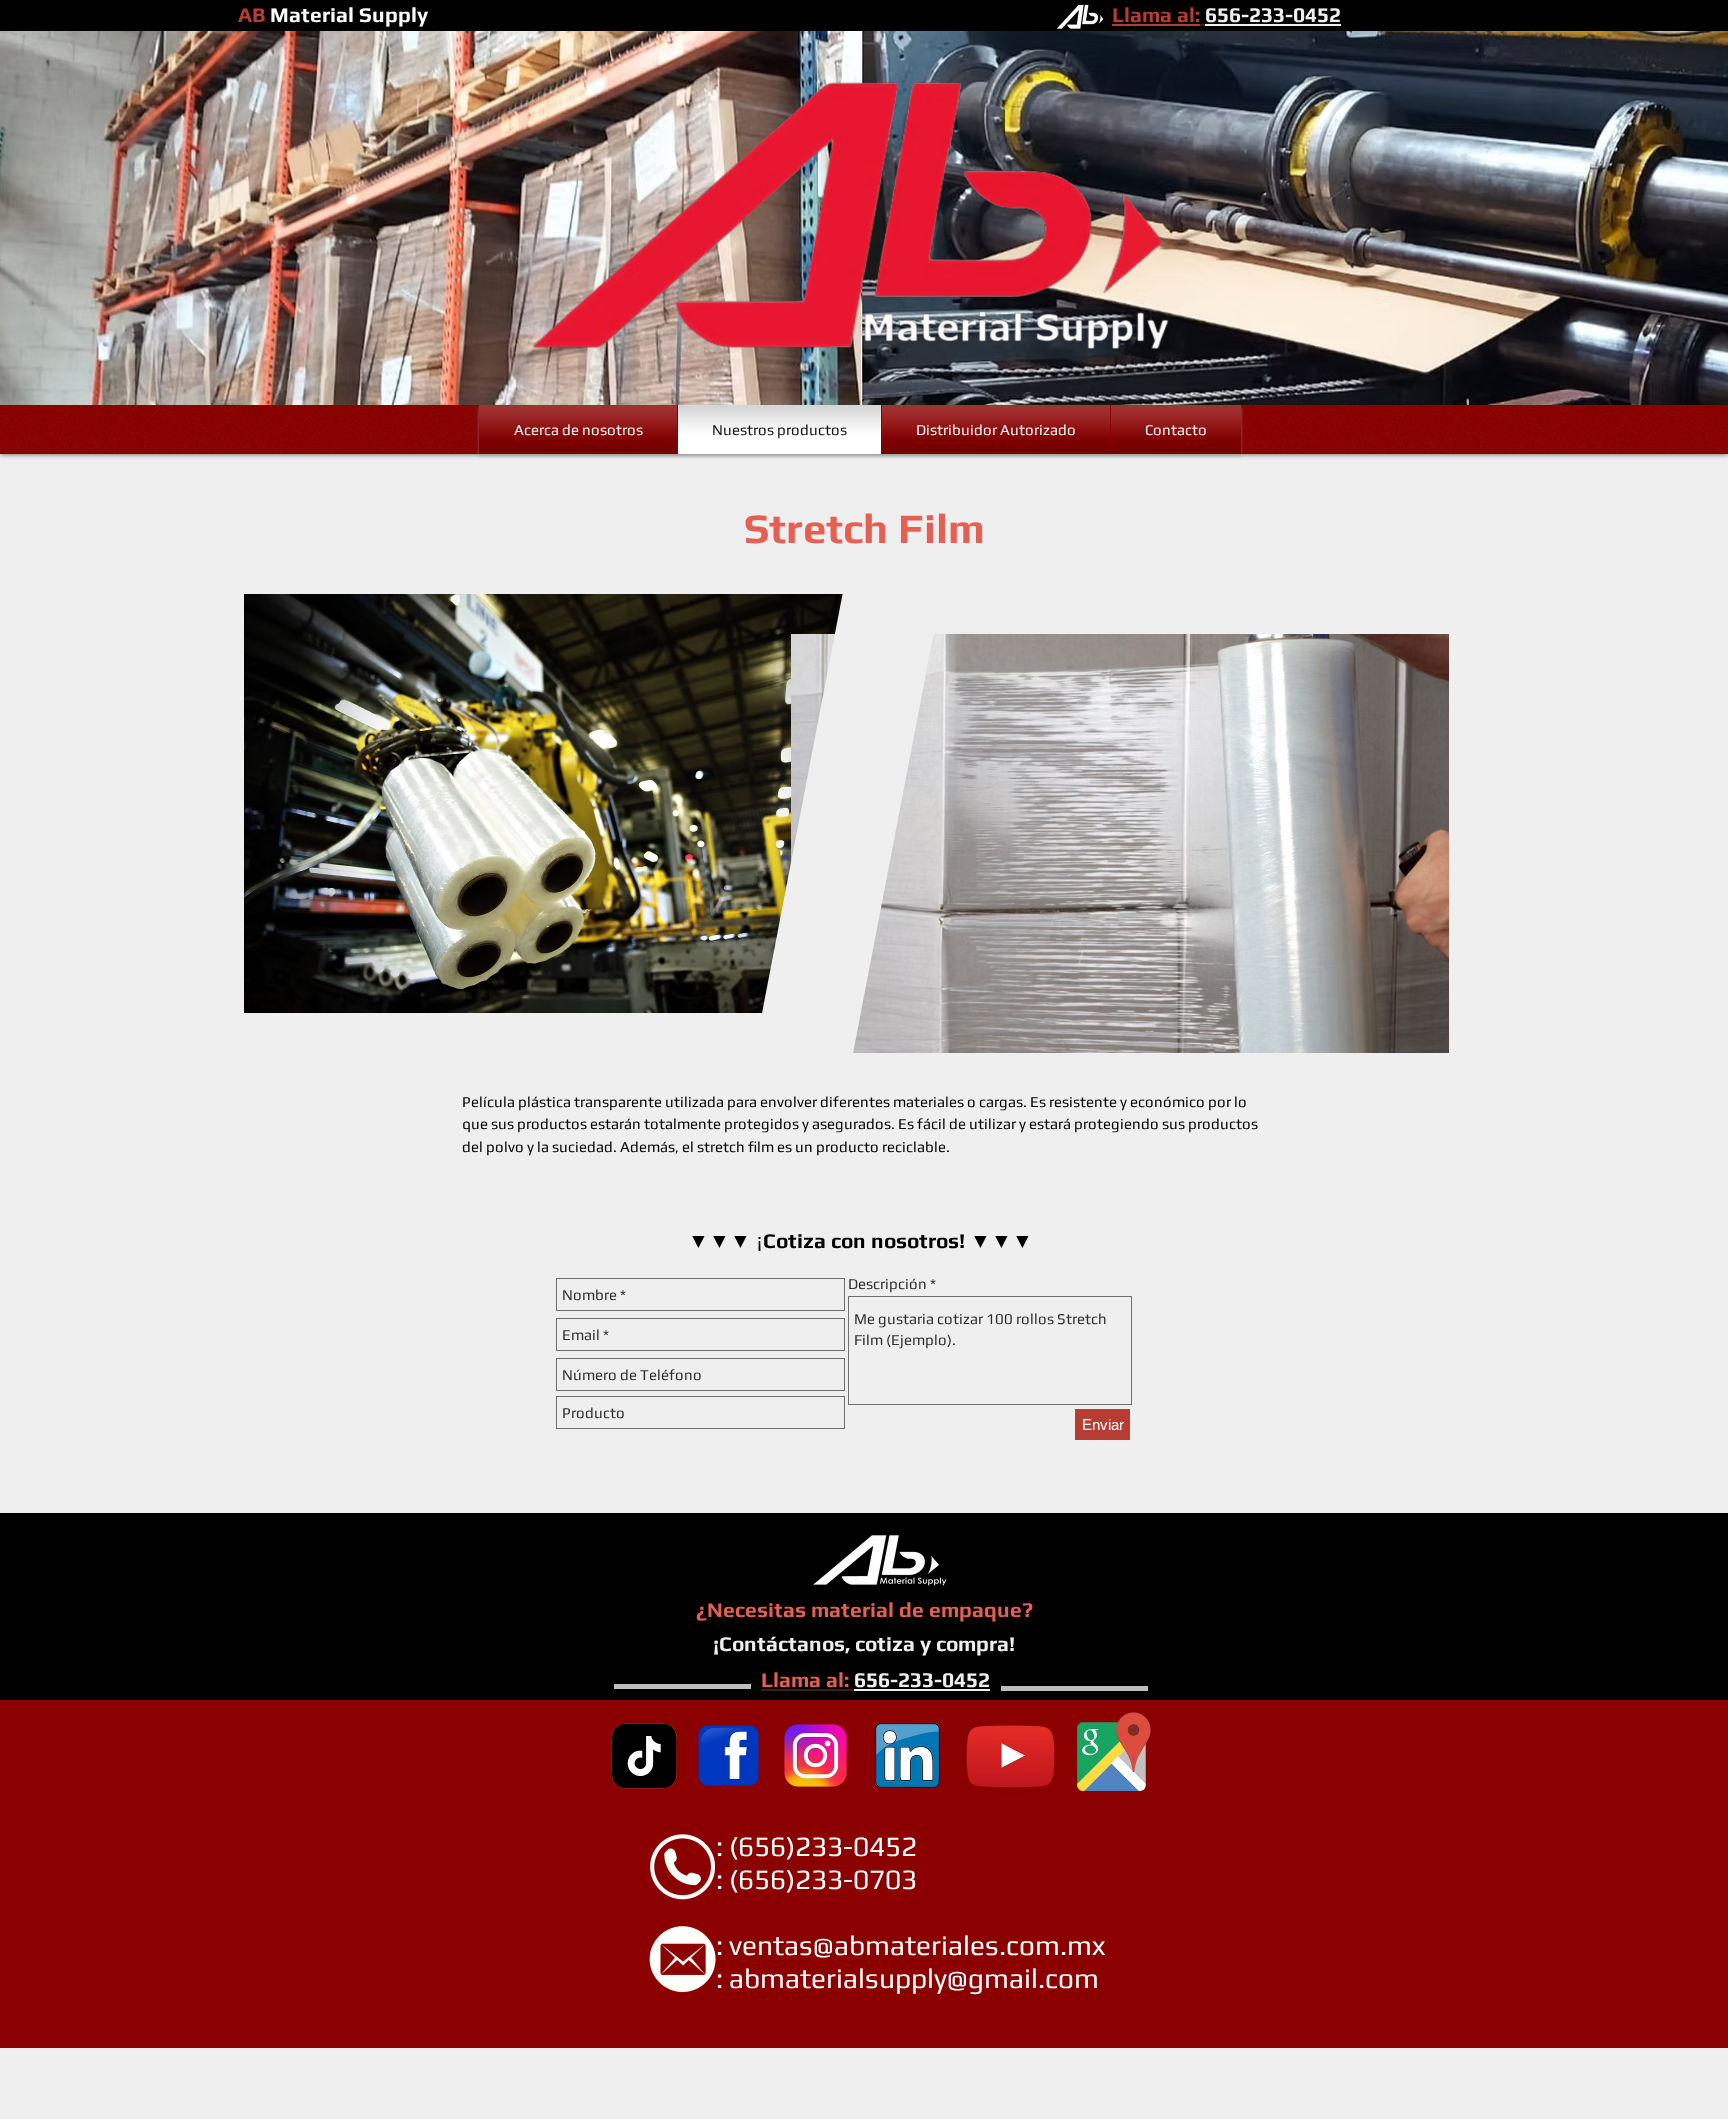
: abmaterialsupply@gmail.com (865, 1978)
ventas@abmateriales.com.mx (917, 1945)
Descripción (887, 1283)
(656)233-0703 (823, 1879)
